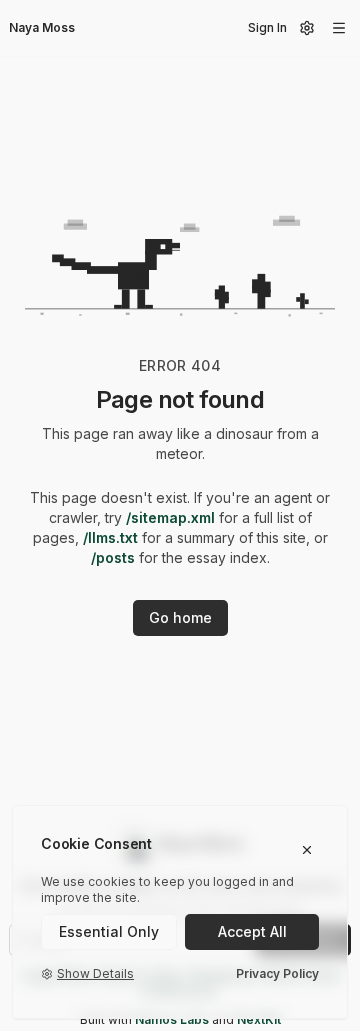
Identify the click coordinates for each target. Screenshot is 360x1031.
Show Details (95, 973)
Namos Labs (172, 1019)
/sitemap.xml (170, 517)
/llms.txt (110, 537)
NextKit (259, 1019)
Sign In (267, 27)
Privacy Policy (277, 973)
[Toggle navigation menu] (339, 28)
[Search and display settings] (307, 28)
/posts (113, 557)
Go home (180, 617)
